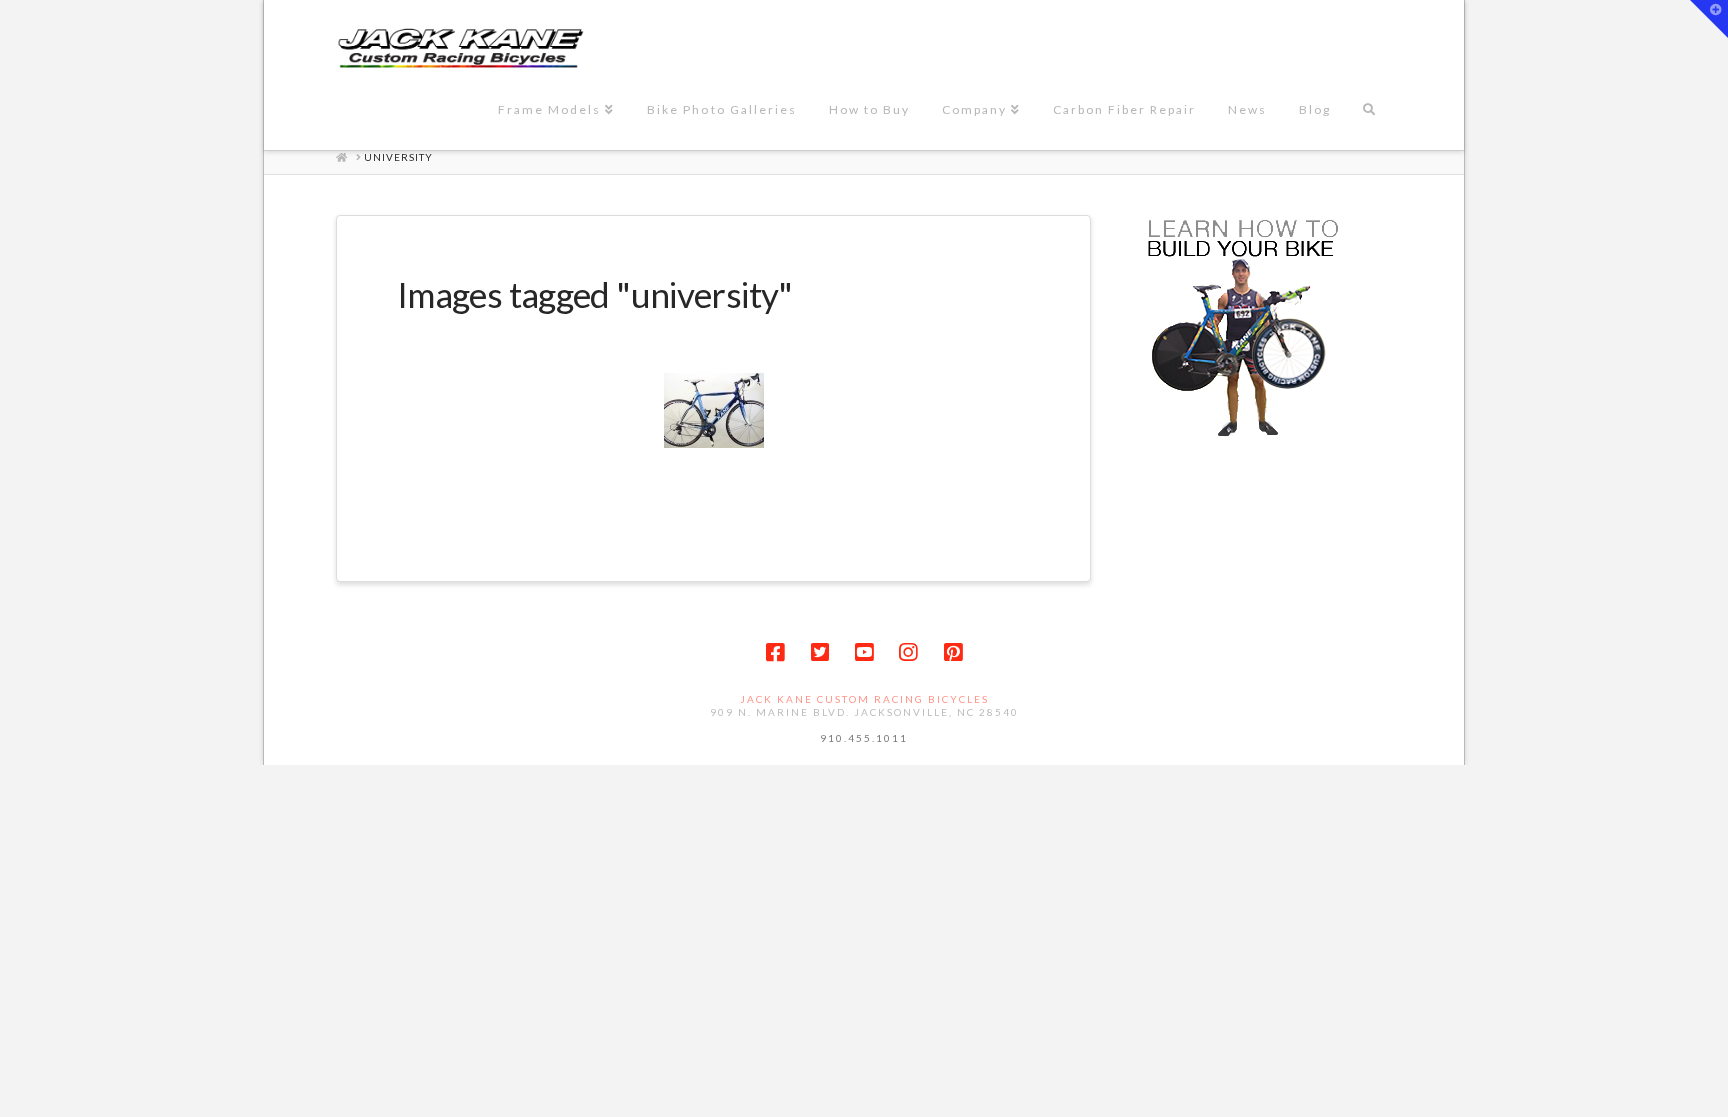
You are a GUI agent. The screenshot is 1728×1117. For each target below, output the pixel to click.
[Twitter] (820, 652)
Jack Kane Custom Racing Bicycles (864, 699)
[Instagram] (908, 652)
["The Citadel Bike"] (714, 410)
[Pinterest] (953, 652)
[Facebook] (775, 652)
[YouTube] (864, 652)
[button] (1709, 19)
